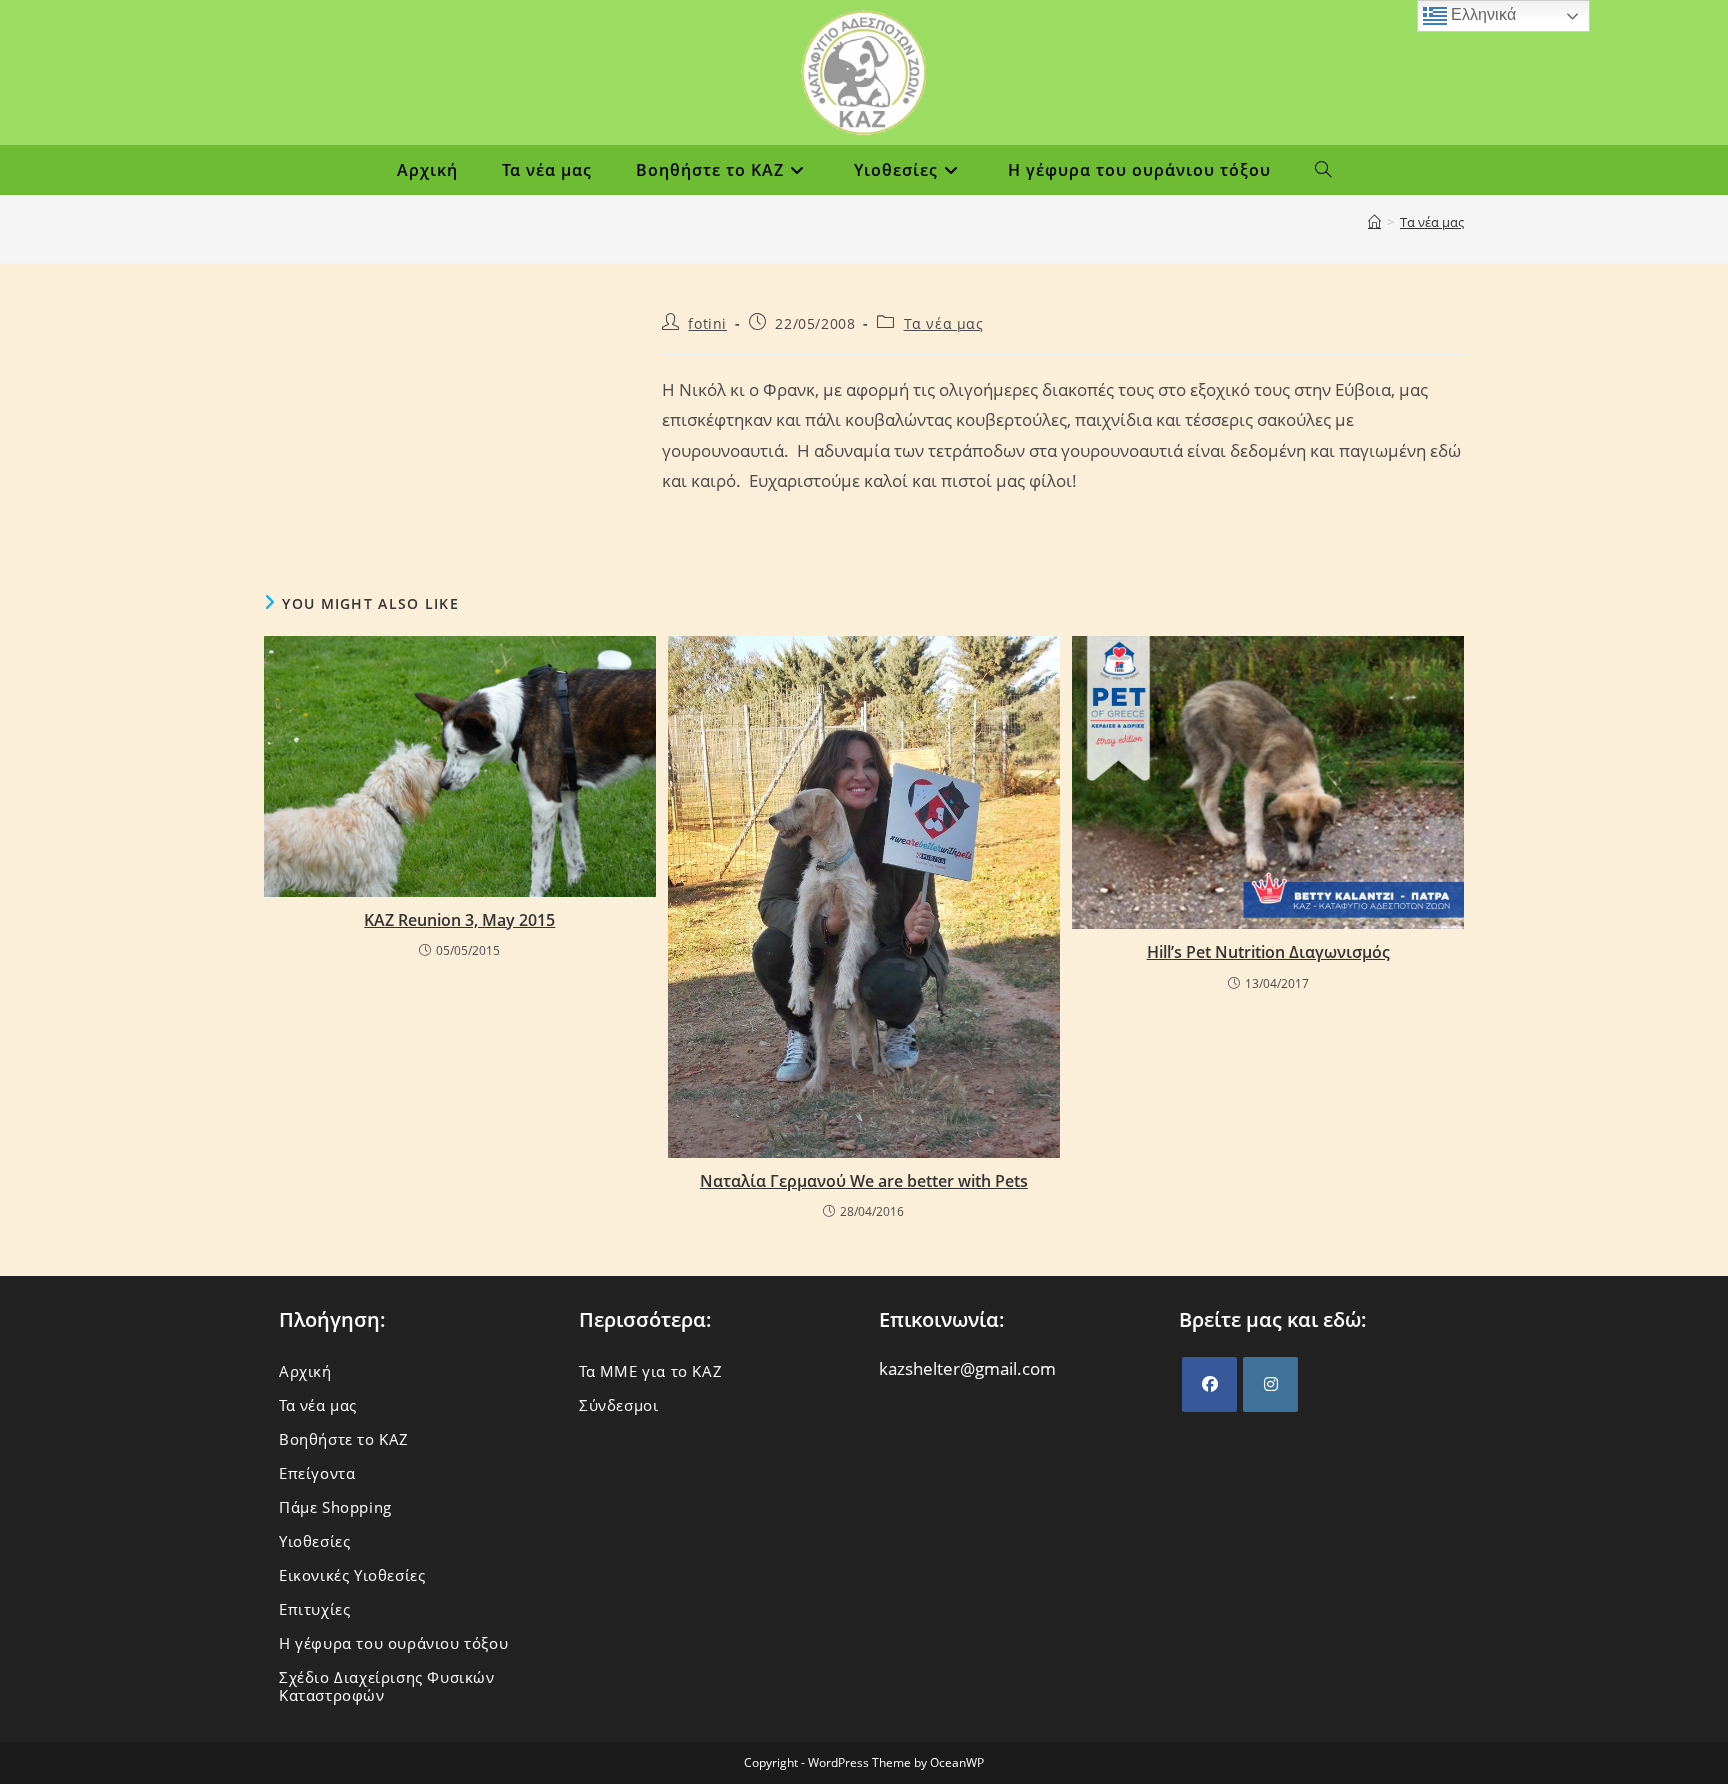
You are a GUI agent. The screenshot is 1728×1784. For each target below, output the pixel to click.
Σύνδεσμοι (618, 1405)
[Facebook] (1209, 1384)
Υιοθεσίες (314, 1541)
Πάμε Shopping (335, 1507)
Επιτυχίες (314, 1609)
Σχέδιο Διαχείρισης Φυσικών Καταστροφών (387, 1686)
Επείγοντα (317, 1473)
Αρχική (305, 1371)
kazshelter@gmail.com (967, 1368)
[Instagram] (1270, 1384)
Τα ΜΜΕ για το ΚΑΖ (650, 1371)
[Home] (1374, 222)
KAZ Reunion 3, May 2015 (459, 920)
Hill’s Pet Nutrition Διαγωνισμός (1268, 952)
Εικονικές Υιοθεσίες (352, 1575)
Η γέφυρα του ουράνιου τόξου (393, 1643)
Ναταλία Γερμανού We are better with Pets (864, 1181)
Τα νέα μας (1432, 222)
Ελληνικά (1481, 14)
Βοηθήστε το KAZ (344, 1439)
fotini (707, 323)
